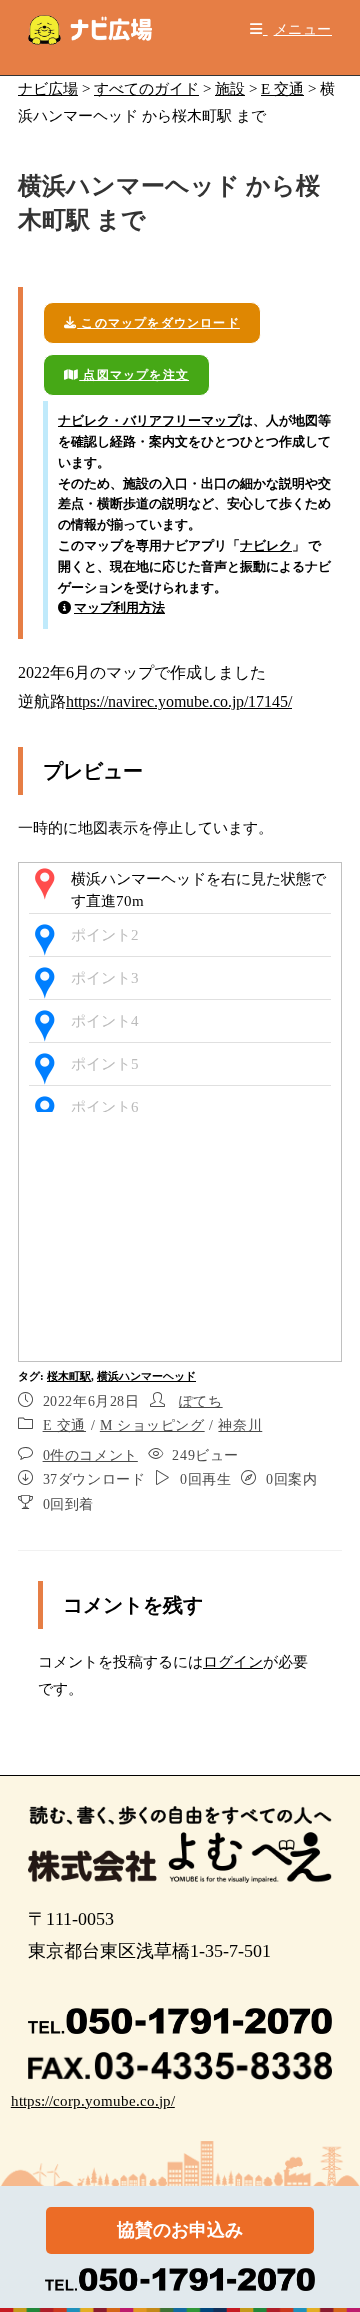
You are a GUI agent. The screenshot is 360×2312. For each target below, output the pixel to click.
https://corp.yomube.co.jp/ (93, 2101)
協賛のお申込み (180, 2230)
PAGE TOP (332, 2226)
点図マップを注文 (134, 375)
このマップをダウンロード (158, 323)
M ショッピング (152, 1425)
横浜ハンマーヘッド (146, 1376)
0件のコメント (90, 1455)
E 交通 (64, 1425)
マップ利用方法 (119, 607)
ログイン (233, 1662)
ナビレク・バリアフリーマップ (149, 420)
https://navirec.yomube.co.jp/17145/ (179, 701)
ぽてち (201, 1401)
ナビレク (266, 545)
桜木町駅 (69, 1376)
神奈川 (240, 1425)
